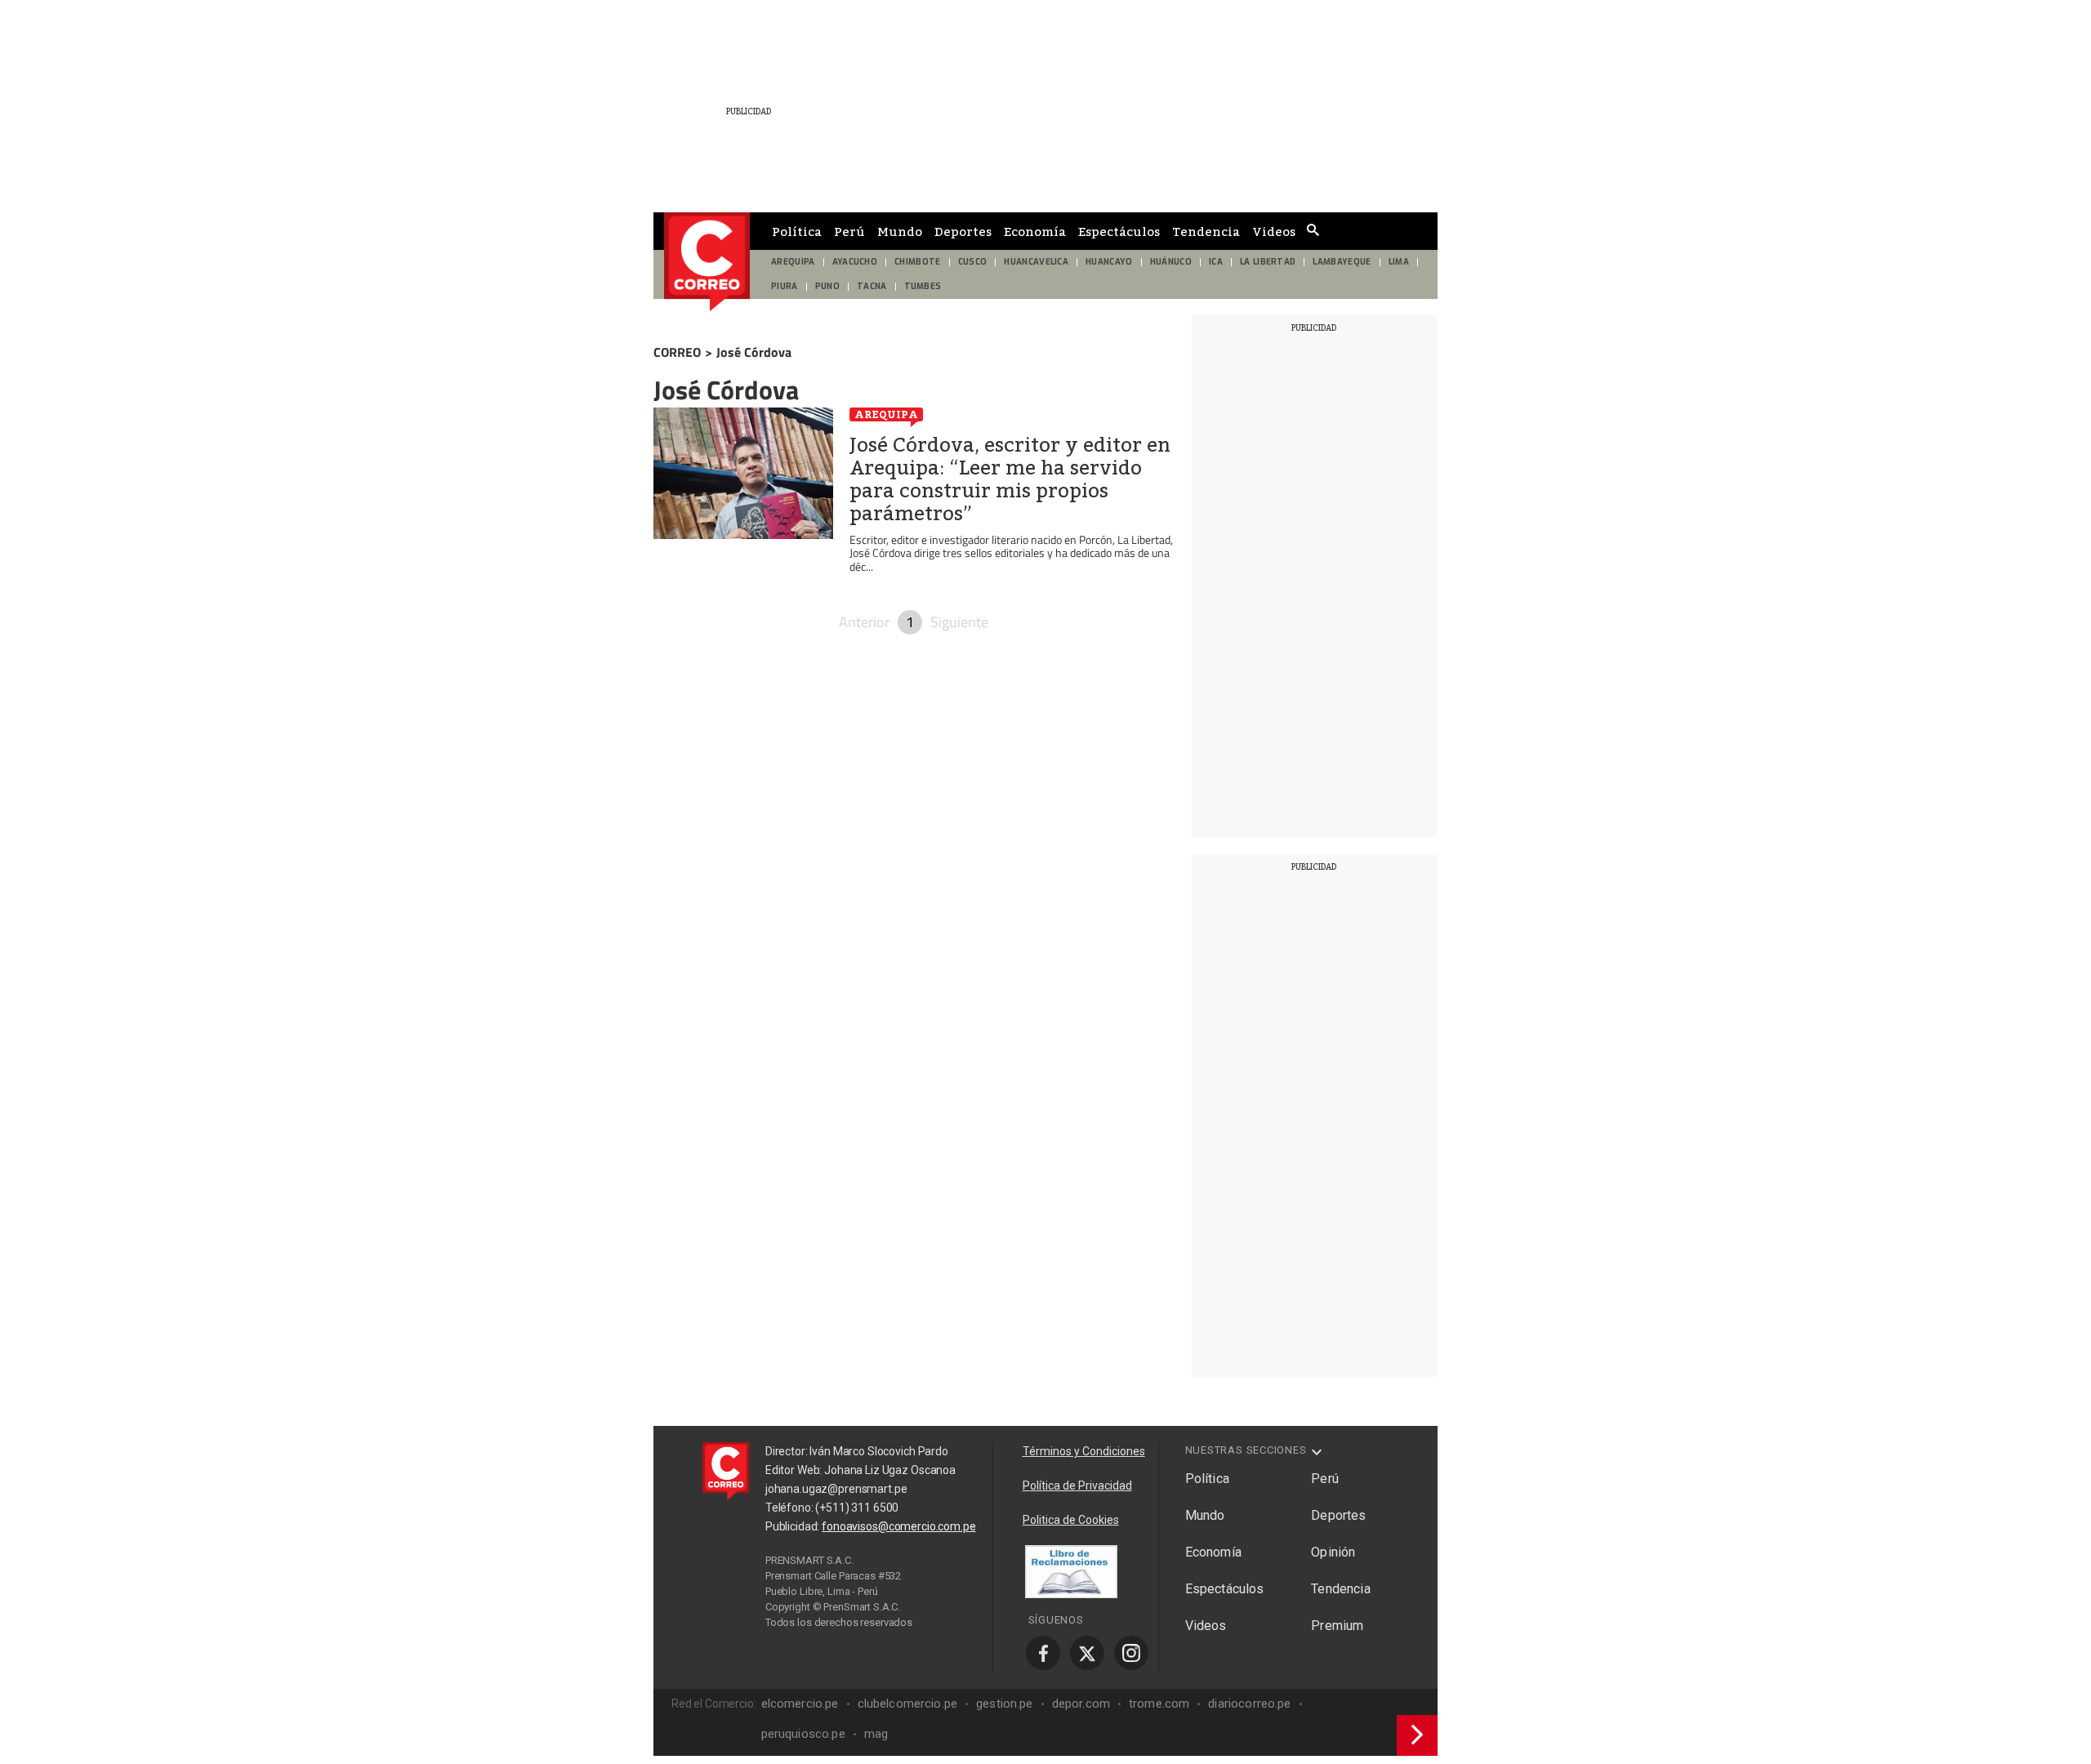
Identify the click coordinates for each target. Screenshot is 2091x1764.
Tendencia (1206, 231)
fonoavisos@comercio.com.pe (898, 1526)
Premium (1337, 1626)
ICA (1216, 262)
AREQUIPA (793, 262)
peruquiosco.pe (803, 1734)
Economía (1035, 231)
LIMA (1399, 262)
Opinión (1333, 1552)
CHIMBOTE (918, 262)
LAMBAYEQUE (1342, 262)
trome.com (1159, 1704)
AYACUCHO (855, 262)
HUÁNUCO (1171, 262)
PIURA (785, 286)
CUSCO (973, 262)
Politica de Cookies (1071, 1520)
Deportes (963, 231)
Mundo (900, 231)
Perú (849, 231)
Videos (1274, 231)
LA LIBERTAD (1268, 262)
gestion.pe (1005, 1704)
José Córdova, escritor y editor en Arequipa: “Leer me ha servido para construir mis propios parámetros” (1010, 479)
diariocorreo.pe (1249, 1704)
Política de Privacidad (1077, 1486)
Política (797, 231)
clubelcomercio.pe (908, 1704)
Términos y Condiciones (1084, 1451)
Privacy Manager (871, 1637)
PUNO (827, 286)
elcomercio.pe (800, 1704)
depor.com (1081, 1704)
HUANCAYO (1109, 262)
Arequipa (886, 414)
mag (876, 1734)
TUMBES (923, 286)
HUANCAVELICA (1036, 262)
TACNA (872, 286)
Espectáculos (1119, 231)
